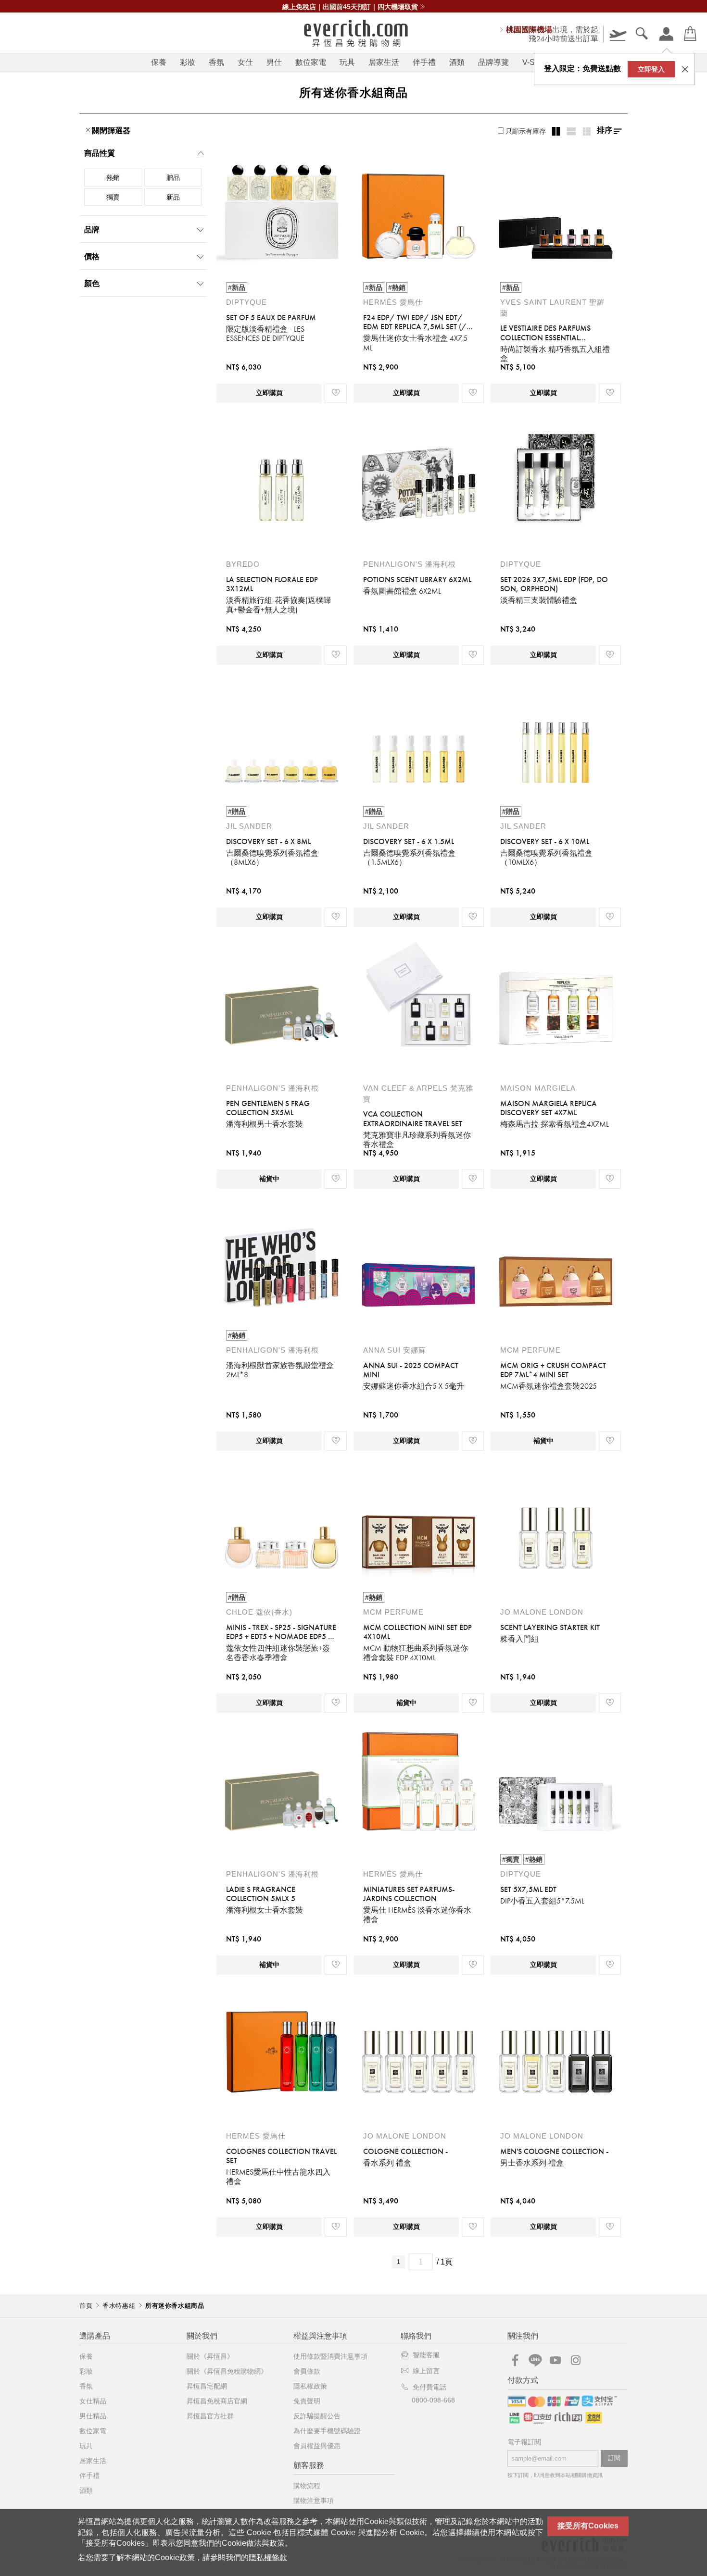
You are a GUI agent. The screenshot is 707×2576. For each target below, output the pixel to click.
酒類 (457, 62)
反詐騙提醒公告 (317, 2416)
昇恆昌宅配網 (207, 2386)
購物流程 (307, 2486)
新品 (173, 197)
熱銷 (113, 177)
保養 (159, 62)
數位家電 (311, 62)
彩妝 (188, 62)
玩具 (347, 62)
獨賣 (113, 197)
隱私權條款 (268, 2557)
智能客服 (426, 2355)
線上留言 (426, 2371)
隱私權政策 (310, 2386)
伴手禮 (424, 62)
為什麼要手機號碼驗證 (327, 2431)
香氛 (216, 62)
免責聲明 (307, 2401)
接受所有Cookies (588, 2526)
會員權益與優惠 (317, 2446)
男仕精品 (93, 2416)
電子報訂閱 (524, 2442)
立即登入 (651, 69)
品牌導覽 (493, 62)
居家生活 (384, 62)
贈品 (173, 177)
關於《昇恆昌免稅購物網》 (227, 2371)
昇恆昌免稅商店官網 (217, 2401)
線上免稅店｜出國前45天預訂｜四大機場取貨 (350, 7)
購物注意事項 (314, 2501)
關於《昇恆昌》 (210, 2356)
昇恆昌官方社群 (210, 2416)
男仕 (274, 62)
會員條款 (307, 2371)
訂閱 (614, 2458)
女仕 (245, 62)
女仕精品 (93, 2401)
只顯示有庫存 (526, 131)
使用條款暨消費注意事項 (330, 2356)
